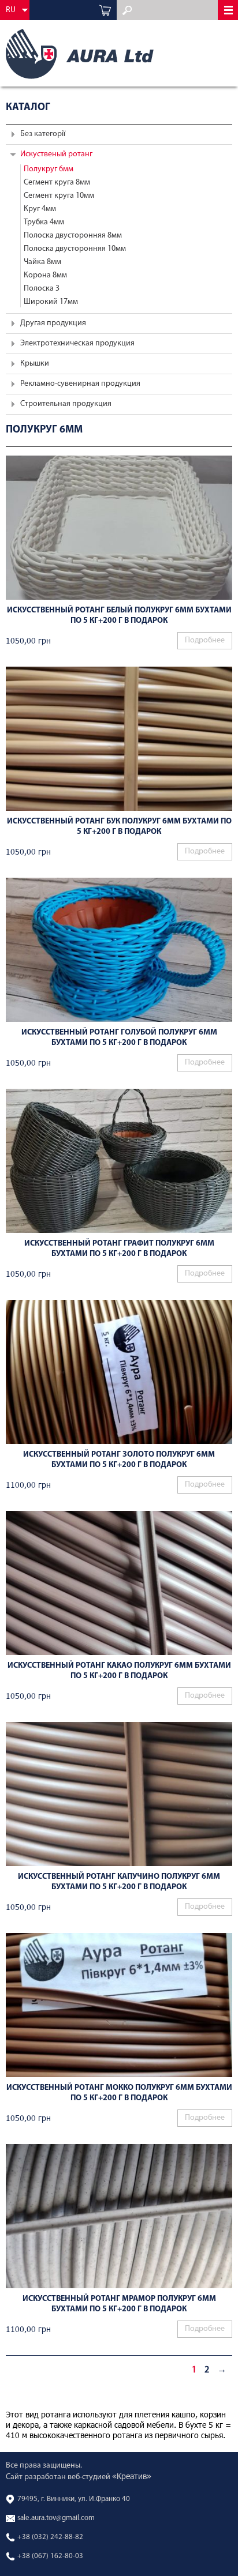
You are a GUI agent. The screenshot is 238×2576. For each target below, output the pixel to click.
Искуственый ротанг (56, 154)
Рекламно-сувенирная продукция (80, 384)
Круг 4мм (40, 209)
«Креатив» (132, 2476)
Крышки (35, 364)
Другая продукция (53, 323)
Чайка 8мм (42, 262)
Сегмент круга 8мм (57, 183)
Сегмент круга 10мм (59, 196)
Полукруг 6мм (49, 169)
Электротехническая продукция (77, 343)
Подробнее (205, 640)
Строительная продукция (66, 404)
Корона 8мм (45, 275)
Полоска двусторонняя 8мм (73, 236)
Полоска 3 (42, 289)
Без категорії (43, 134)
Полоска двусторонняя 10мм (75, 249)
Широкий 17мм (51, 302)
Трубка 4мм (44, 222)
